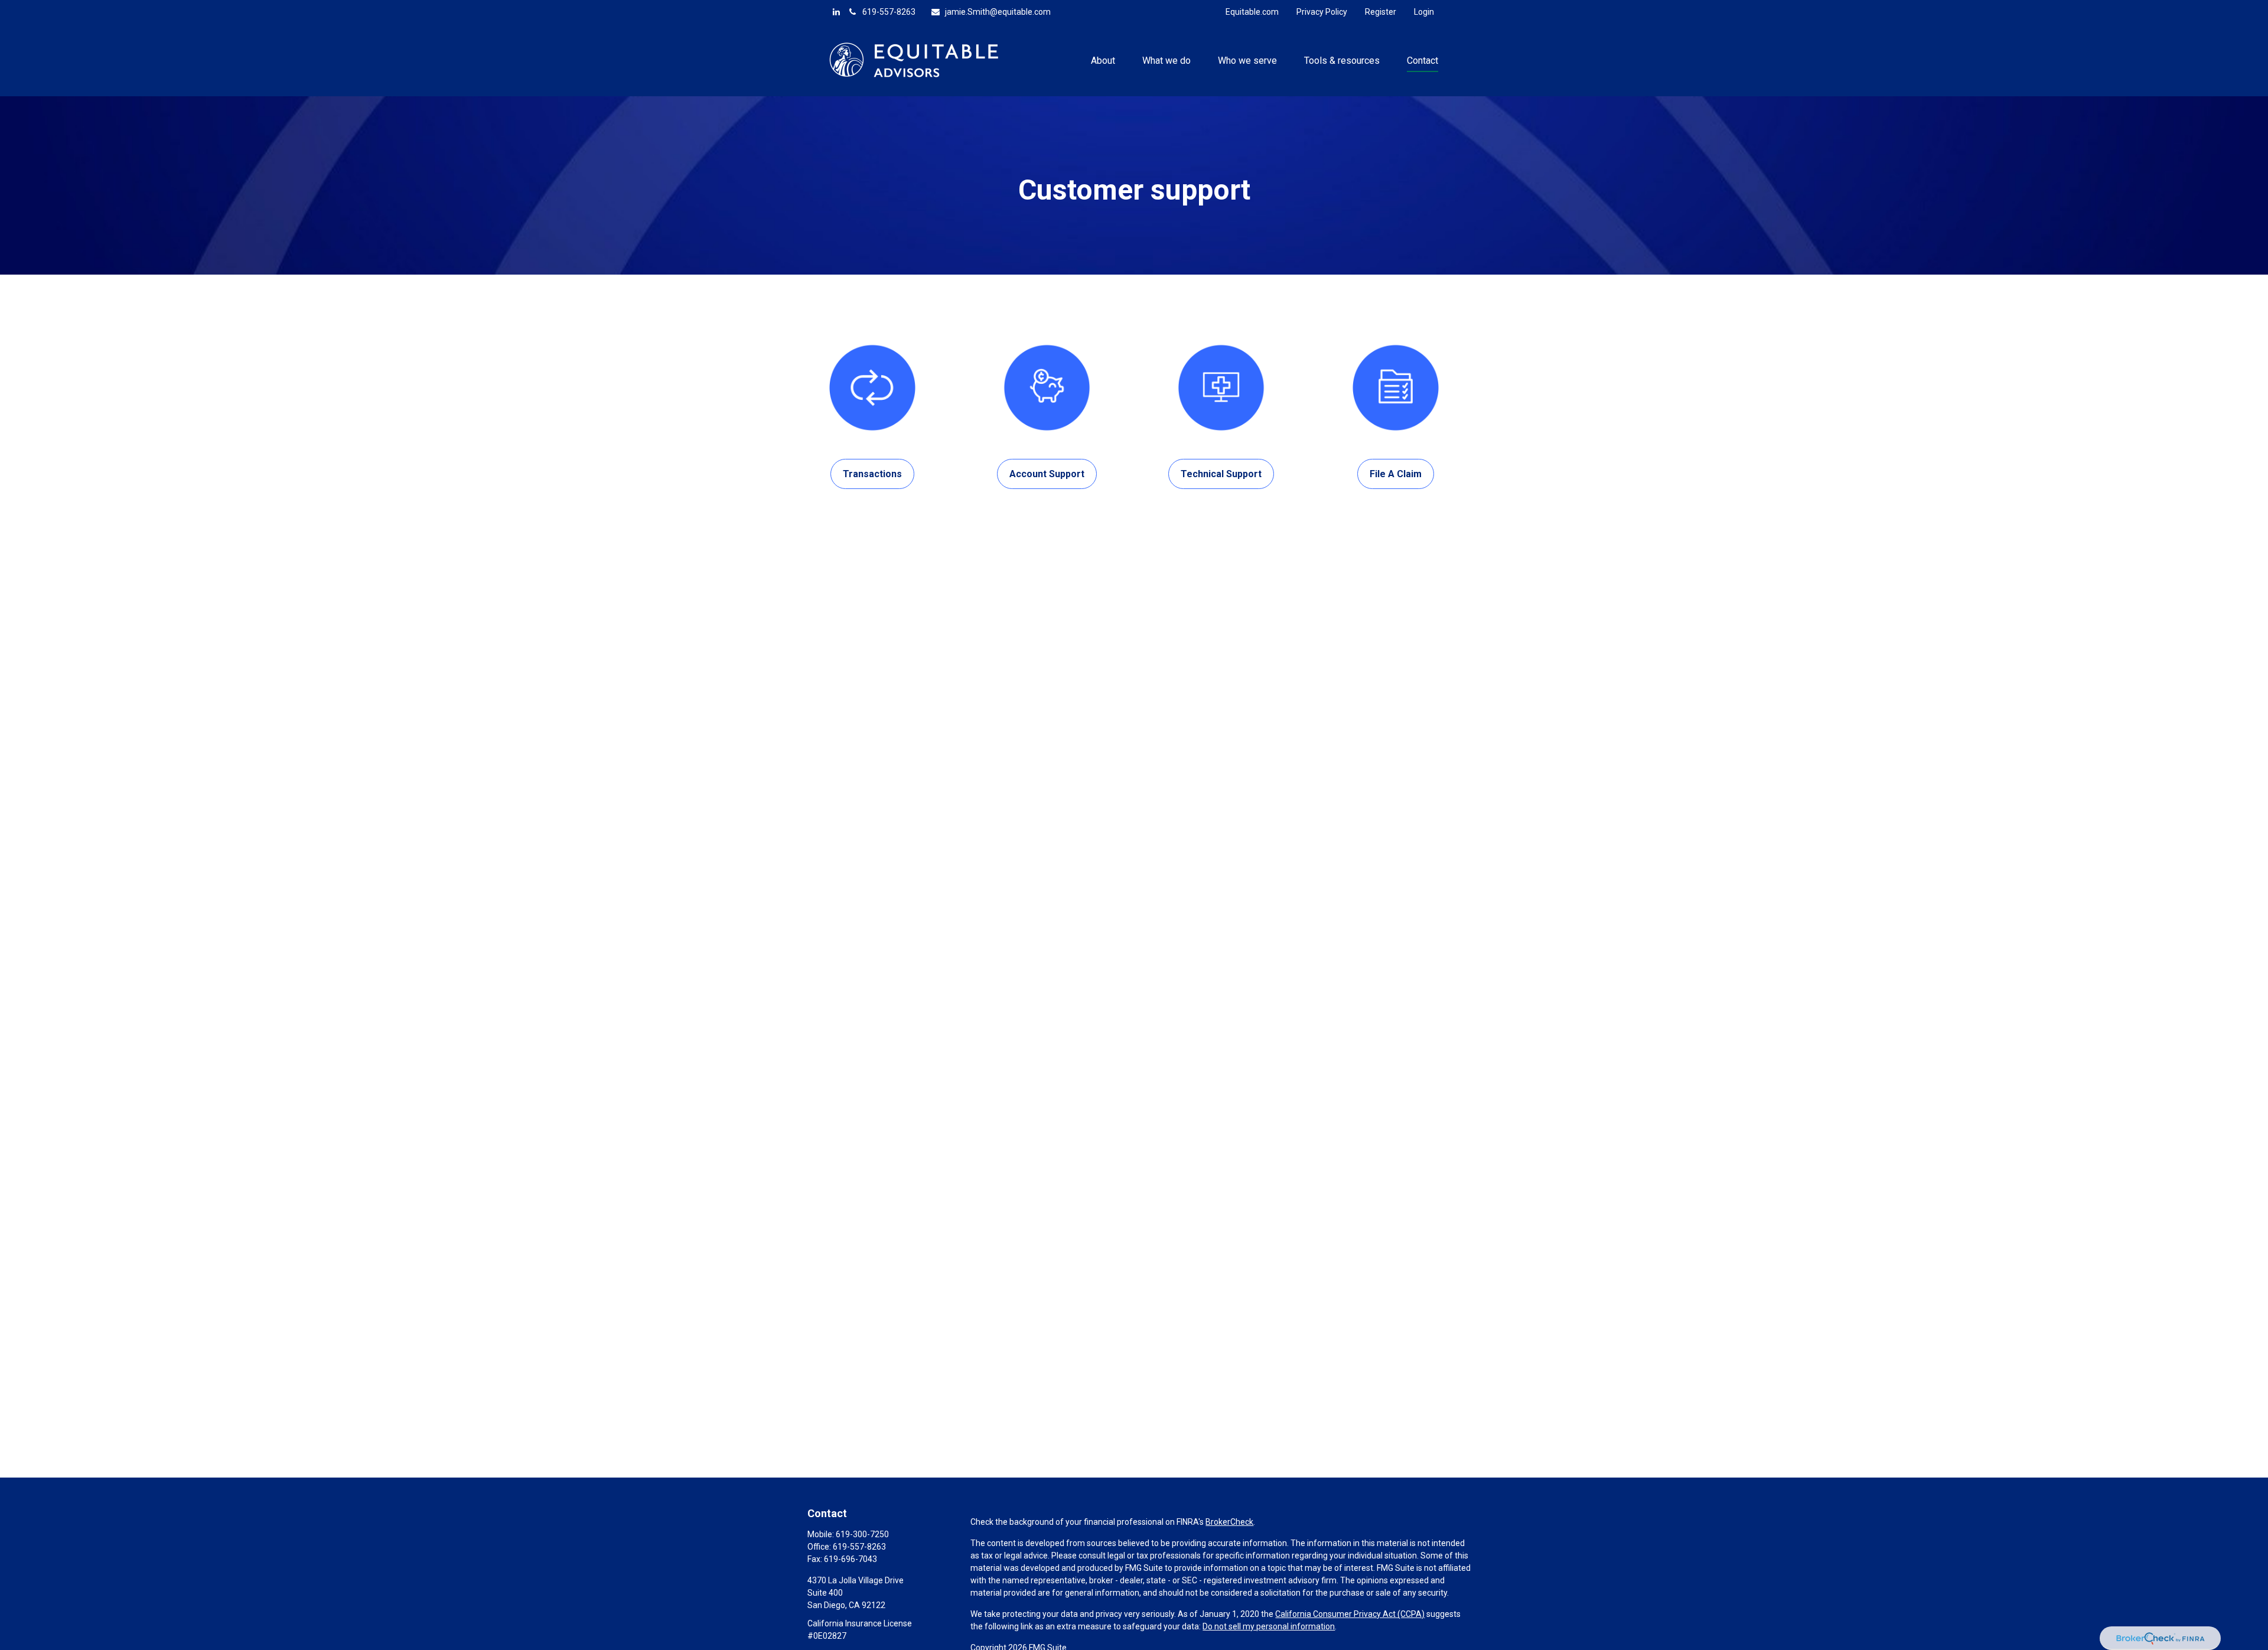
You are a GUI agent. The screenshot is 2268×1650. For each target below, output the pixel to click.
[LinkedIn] (836, 12)
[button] (1103, 60)
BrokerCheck (1229, 1522)
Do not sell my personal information (1269, 1626)
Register (1381, 12)
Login (1424, 12)
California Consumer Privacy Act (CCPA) (1350, 1614)
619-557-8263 (889, 12)
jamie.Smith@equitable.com (998, 12)
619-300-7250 (862, 1534)
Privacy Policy (1322, 12)
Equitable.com (1252, 12)
